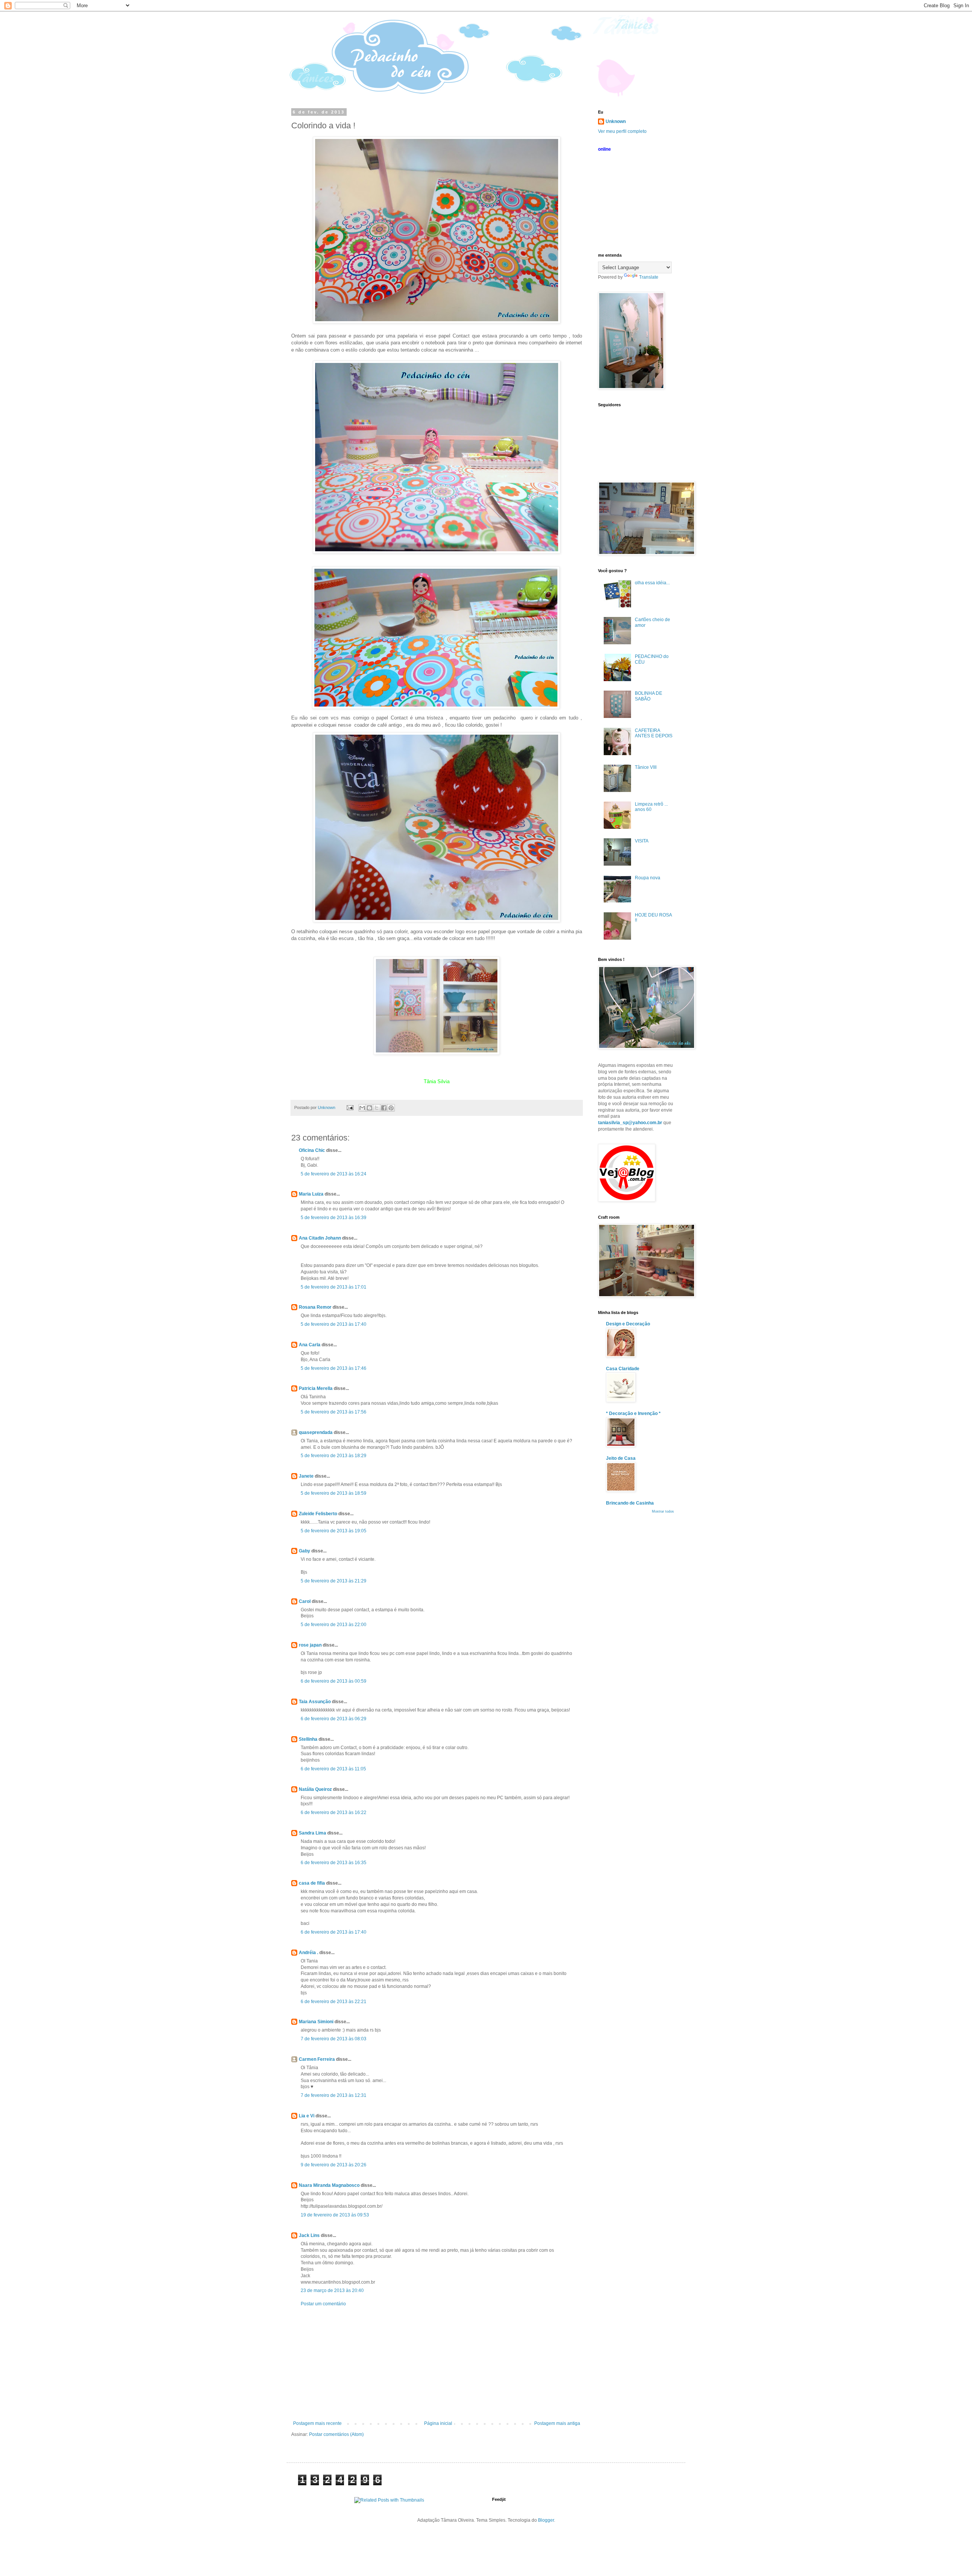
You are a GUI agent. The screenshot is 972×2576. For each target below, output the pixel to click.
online (604, 149)
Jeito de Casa (621, 1458)
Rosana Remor (315, 1307)
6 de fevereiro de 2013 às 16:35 (334, 1863)
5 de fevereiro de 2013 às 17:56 (334, 1412)
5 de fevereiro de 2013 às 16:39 (334, 1218)
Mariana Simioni (316, 2022)
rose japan (310, 1645)
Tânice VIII (646, 767)
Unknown (616, 121)
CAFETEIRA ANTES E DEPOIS (654, 733)
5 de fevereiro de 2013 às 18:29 (334, 1456)
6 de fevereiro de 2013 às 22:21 (334, 2002)
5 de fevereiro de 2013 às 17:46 (334, 1368)
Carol (305, 1601)
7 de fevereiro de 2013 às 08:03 (334, 2039)
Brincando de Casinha (630, 1503)
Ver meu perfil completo (622, 131)
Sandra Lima (312, 1833)
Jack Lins (309, 2235)
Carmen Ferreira (317, 2059)
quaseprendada (316, 1432)
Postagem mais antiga (557, 2423)
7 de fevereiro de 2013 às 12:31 (334, 2095)
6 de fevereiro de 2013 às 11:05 (333, 1769)
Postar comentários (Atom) (336, 2434)
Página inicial (438, 2423)
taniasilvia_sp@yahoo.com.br (630, 1123)
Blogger (546, 2520)
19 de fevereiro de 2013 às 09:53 (335, 2215)
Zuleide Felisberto (318, 1514)
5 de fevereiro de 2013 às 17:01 (334, 1287)
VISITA (642, 841)
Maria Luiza (311, 1194)
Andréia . (308, 1953)
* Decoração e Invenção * (633, 1413)
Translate (649, 277)
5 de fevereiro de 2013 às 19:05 (334, 1531)
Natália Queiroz (315, 1789)
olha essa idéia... (652, 583)
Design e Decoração (628, 1324)
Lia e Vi (307, 2116)
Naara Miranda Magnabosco (329, 2185)
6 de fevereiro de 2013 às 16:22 (334, 1813)
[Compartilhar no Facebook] (384, 1108)
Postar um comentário (323, 2304)
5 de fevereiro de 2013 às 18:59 (334, 1493)
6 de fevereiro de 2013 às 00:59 (334, 1681)
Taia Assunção (315, 1702)
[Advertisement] (437, 2364)
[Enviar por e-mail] (362, 1108)
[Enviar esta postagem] (350, 1107)
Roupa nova (648, 878)
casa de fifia (312, 1883)
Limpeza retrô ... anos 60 (651, 807)
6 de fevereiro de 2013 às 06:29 (334, 1719)
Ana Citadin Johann (320, 1238)
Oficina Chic (312, 1150)
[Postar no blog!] (369, 1108)
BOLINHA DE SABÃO (649, 696)
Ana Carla (310, 1345)
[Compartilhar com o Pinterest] (391, 1108)
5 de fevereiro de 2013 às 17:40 (334, 1324)
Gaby (305, 1551)
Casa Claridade (623, 1369)
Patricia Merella (316, 1388)
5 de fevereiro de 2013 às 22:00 (334, 1625)
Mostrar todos (663, 1511)
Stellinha (308, 1739)
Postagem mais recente (317, 2423)
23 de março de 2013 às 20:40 (332, 2290)
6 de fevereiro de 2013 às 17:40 (334, 1932)
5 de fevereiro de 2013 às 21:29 (334, 1581)
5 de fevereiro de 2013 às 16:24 (334, 1174)
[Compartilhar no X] (377, 1108)
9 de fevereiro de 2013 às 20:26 (334, 2165)
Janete (306, 1476)
